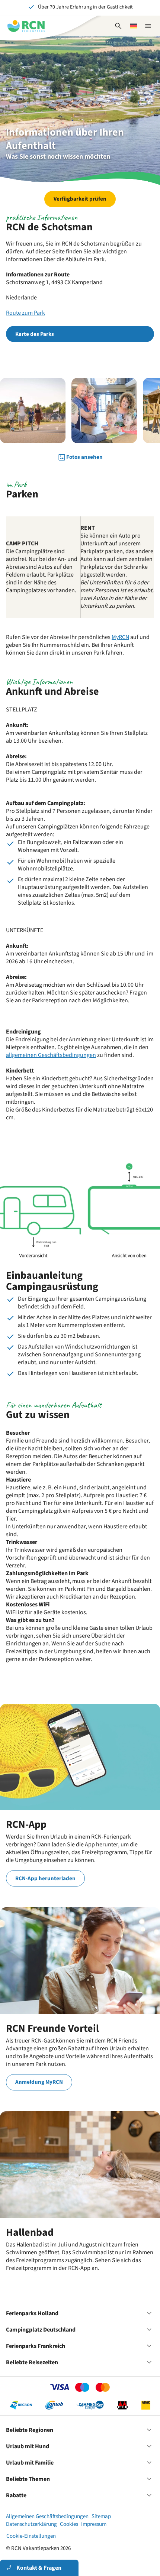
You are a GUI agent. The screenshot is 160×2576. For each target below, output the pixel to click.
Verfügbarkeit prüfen (80, 199)
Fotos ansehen (84, 457)
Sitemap (101, 2516)
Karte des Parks (35, 334)
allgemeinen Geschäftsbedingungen (51, 1055)
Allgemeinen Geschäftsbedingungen (47, 2516)
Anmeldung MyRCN (39, 2082)
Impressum (94, 2524)
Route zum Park (25, 313)
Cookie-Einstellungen (31, 2536)
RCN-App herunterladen (45, 1879)
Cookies (69, 2524)
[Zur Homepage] (26, 26)
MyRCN (120, 637)
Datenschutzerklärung (31, 2524)
